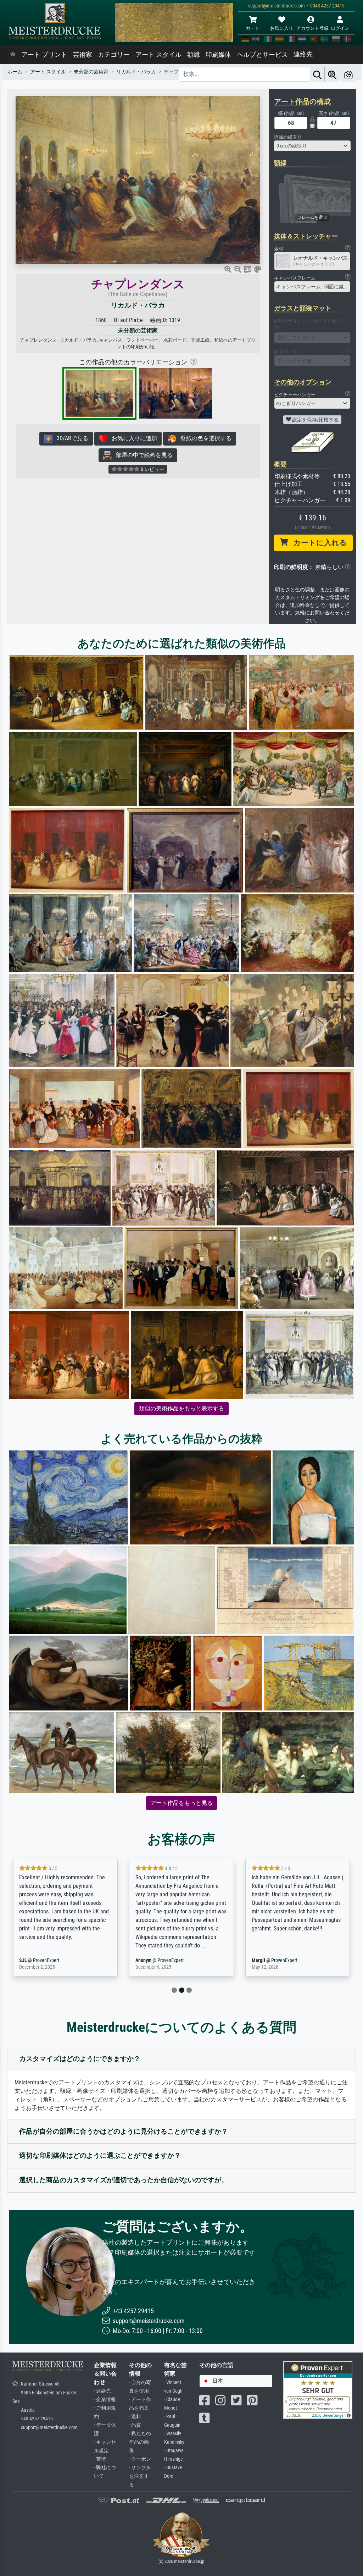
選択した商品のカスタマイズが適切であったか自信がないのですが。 (124, 2180)
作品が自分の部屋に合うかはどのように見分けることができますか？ (124, 2131)
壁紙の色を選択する (204, 438)
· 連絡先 (102, 2391)
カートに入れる (317, 543)
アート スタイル (158, 55)
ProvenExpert (54, 1960)
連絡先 (303, 54)
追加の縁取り (288, 137)
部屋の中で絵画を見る (142, 455)
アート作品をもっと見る (181, 1803)
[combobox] (312, 146)
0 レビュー (152, 469)
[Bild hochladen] (348, 74)
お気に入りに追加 (132, 438)
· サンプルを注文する (140, 2476)
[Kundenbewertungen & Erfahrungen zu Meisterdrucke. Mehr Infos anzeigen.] (318, 2390)
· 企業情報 (105, 2400)
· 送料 (135, 2417)
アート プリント (44, 55)
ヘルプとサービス (262, 55)
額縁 (194, 55)
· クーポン (140, 2459)
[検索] (317, 74)
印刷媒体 (218, 55)
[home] (13, 55)
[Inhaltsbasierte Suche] (332, 74)
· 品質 (135, 2425)
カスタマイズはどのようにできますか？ (80, 2059)
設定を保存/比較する (315, 420)
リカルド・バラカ (138, 305)
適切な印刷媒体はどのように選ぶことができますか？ (100, 2155)
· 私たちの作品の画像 (140, 2442)
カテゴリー (114, 55)
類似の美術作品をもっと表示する (181, 1408)
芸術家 (83, 55)
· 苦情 (100, 2459)
